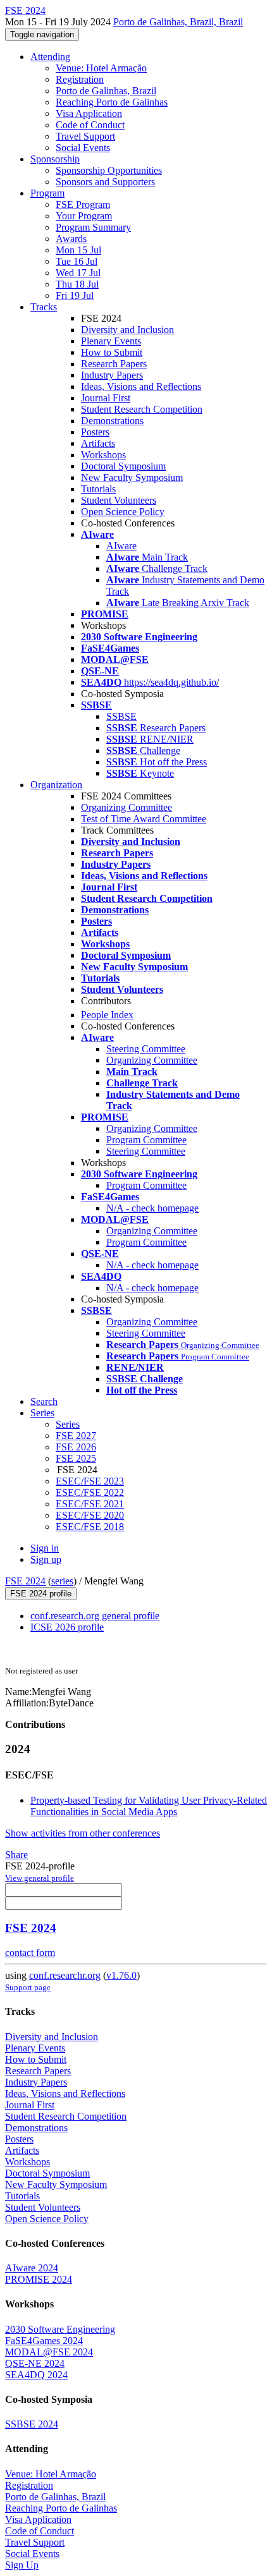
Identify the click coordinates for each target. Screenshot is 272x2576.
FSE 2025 (76, 1458)
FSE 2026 (76, 1447)
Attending (50, 57)
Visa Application (89, 113)
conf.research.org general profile (95, 1616)
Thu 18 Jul (77, 284)
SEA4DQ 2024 (36, 2375)
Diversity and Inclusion (127, 330)
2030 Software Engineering (60, 2329)
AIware (121, 546)
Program (47, 193)
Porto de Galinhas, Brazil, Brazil (178, 22)
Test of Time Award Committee (144, 819)
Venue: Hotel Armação (101, 68)
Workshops (103, 455)
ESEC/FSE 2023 (90, 1481)
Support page (28, 1987)
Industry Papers (112, 375)
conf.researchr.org (65, 1975)
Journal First (106, 398)
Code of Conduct (90, 125)
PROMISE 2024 (39, 2279)
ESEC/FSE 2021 (90, 1504)
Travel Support (85, 136)
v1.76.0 (121, 1975)
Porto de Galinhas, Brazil (106, 91)
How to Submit (112, 352)
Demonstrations (112, 421)
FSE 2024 (25, 1581)
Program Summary (93, 227)
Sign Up (22, 2565)
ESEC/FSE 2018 (90, 1527)
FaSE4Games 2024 (44, 2341)
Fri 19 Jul (75, 295)
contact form (30, 1953)
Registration (80, 79)
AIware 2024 (32, 2268)
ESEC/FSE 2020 (90, 1515)
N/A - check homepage (152, 1208)
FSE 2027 (76, 1436)
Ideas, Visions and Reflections (141, 386)
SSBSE (121, 716)
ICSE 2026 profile (67, 1627)
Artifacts (98, 443)
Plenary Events (111, 341)
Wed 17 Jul (78, 273)
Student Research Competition (142, 409)
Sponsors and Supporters (105, 182)
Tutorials (98, 489)
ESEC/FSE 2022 (90, 1492)
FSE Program (83, 204)
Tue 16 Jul (77, 261)
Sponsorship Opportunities (109, 170)
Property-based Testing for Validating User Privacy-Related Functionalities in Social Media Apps (149, 1806)
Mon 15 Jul (78, 250)
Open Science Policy (123, 512)
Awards (71, 239)
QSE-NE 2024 (35, 2363)
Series (68, 1424)
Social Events (83, 148)
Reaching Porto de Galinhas (112, 102)
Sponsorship (55, 159)
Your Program (84, 216)
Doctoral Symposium (123, 466)
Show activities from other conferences (83, 1833)
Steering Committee (146, 1049)
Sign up (46, 1559)
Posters (95, 432)
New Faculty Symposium (132, 477)
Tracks (44, 307)
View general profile (40, 1878)
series (62, 1581)
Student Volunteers (119, 500)
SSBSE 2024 (32, 2424)
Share (16, 1855)
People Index (107, 1015)
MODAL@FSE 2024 (49, 2352)
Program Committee (146, 1140)
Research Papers (114, 364)
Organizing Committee (127, 807)
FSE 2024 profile (41, 1594)
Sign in (45, 1548)
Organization (56, 785)
